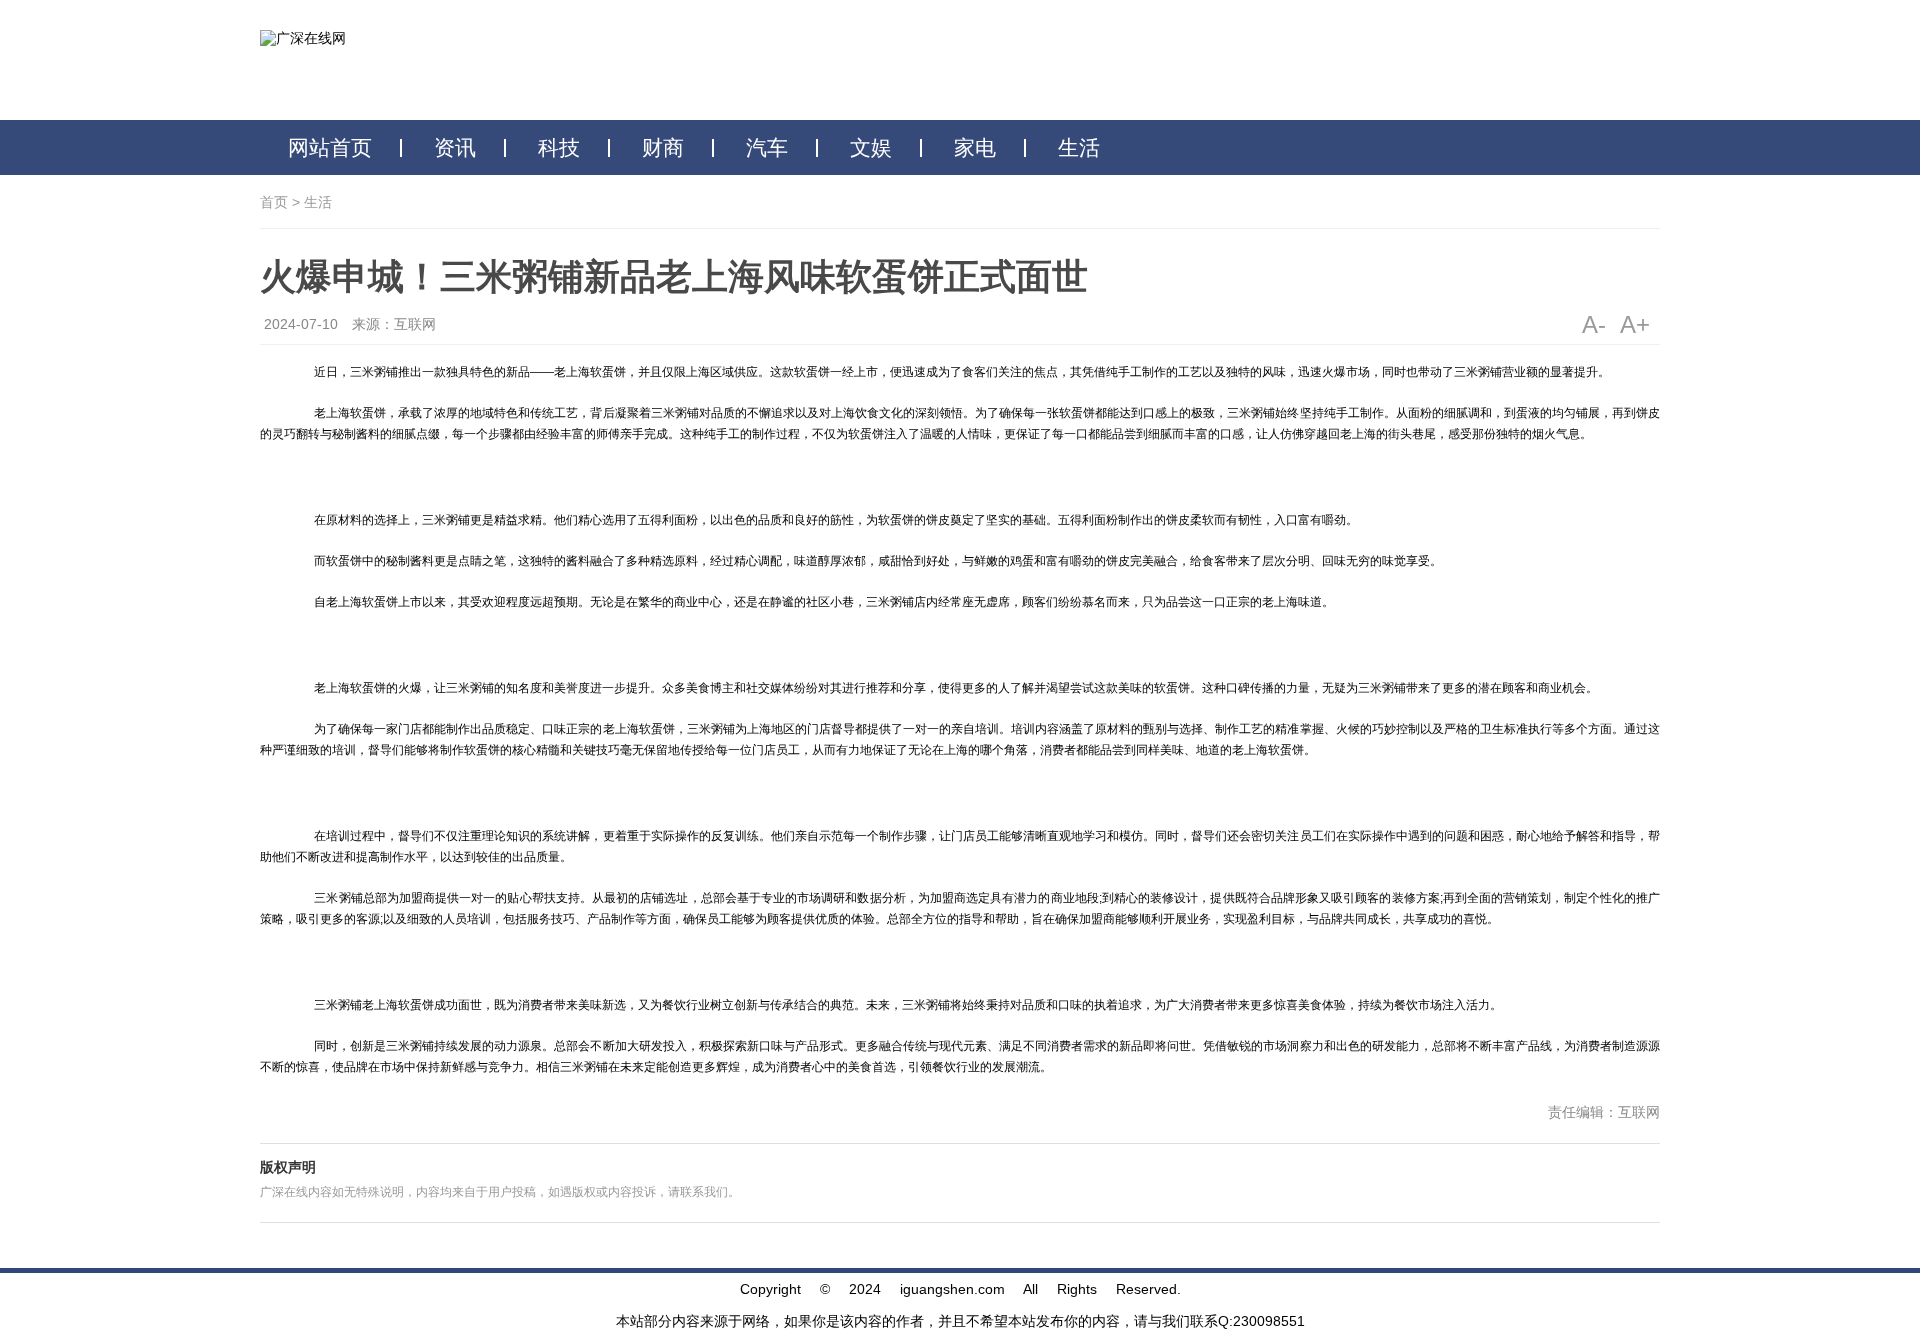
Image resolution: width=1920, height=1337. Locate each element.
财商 (663, 148)
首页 (274, 202)
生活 (1079, 148)
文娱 (871, 148)
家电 (975, 148)
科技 (559, 148)
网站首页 (330, 148)
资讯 (455, 148)
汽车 (767, 148)
